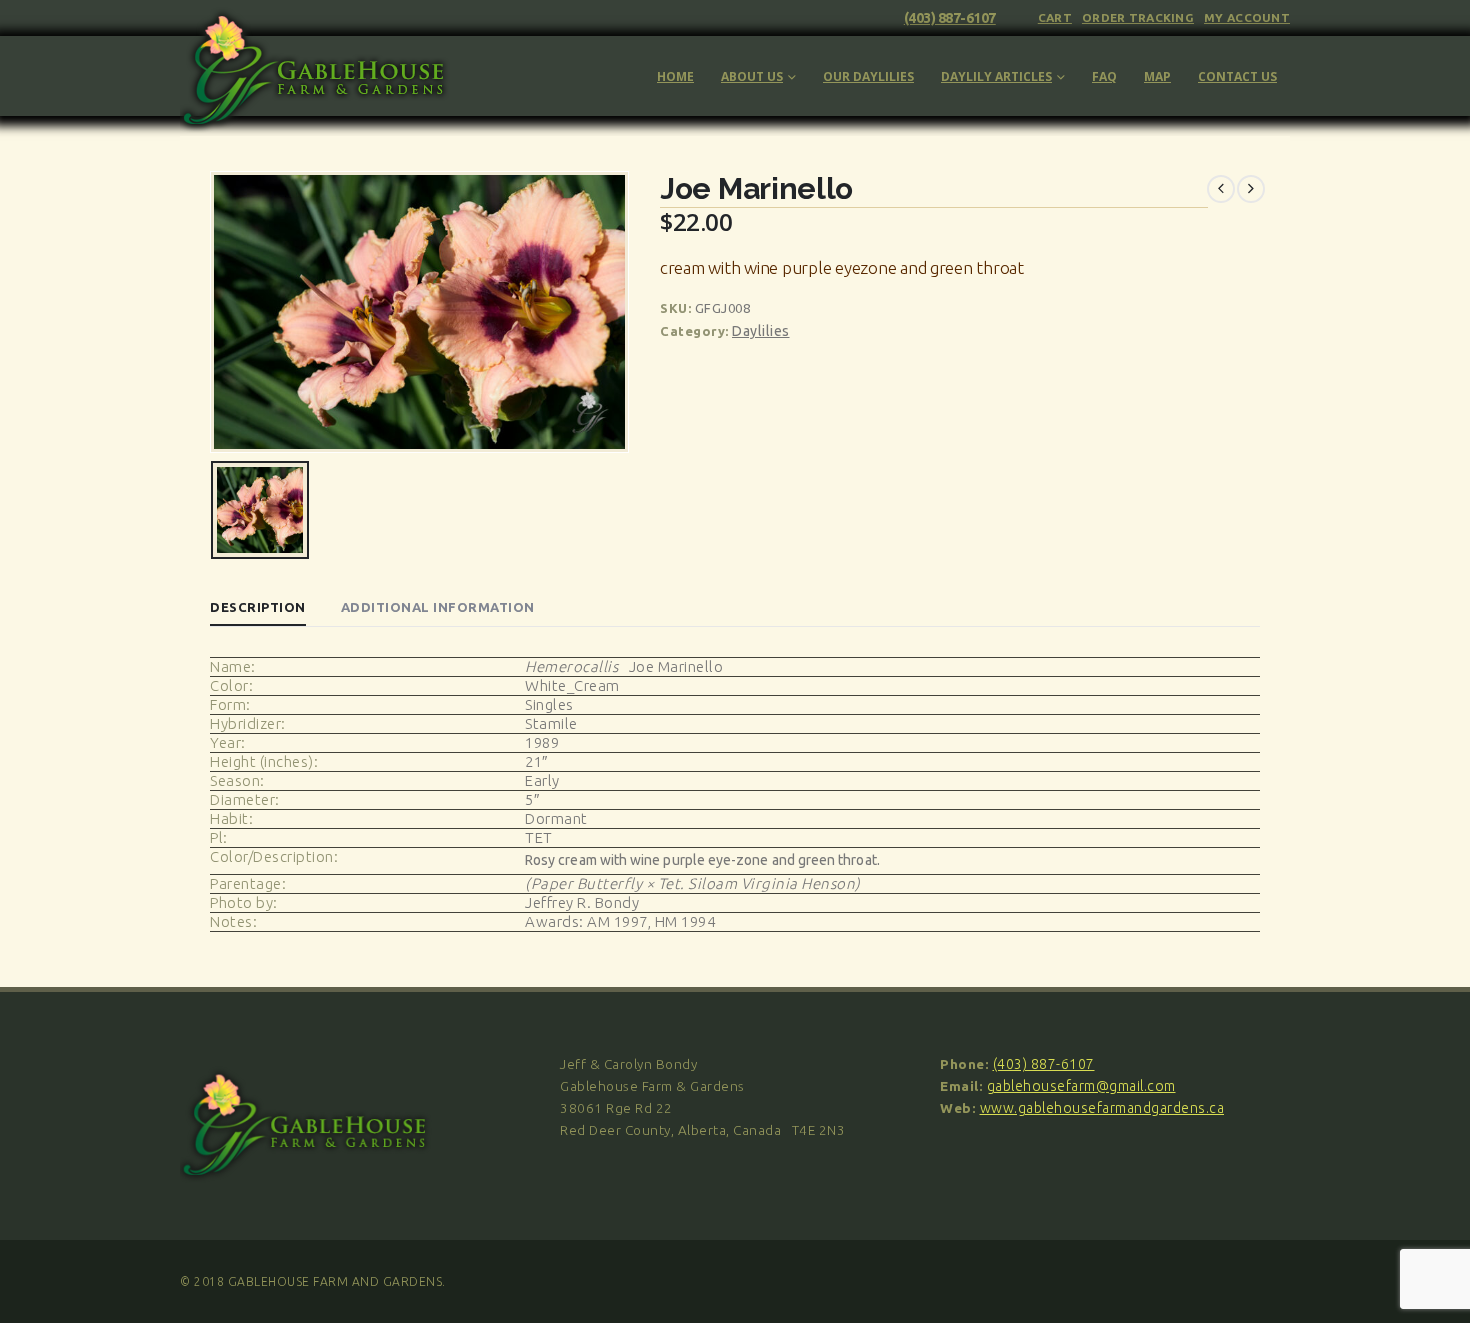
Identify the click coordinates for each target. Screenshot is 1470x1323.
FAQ (1104, 76)
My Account (1247, 17)
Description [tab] (258, 607)
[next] (1251, 189)
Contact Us (1237, 76)
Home (675, 76)
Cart (1055, 17)
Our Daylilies (868, 76)
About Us (752, 76)
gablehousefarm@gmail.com (1081, 1086)
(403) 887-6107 (950, 18)
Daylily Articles (996, 76)
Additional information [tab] (438, 607)
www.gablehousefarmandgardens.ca (1102, 1108)
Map (1157, 76)
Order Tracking (1138, 17)
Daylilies (761, 331)
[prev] (1221, 189)
